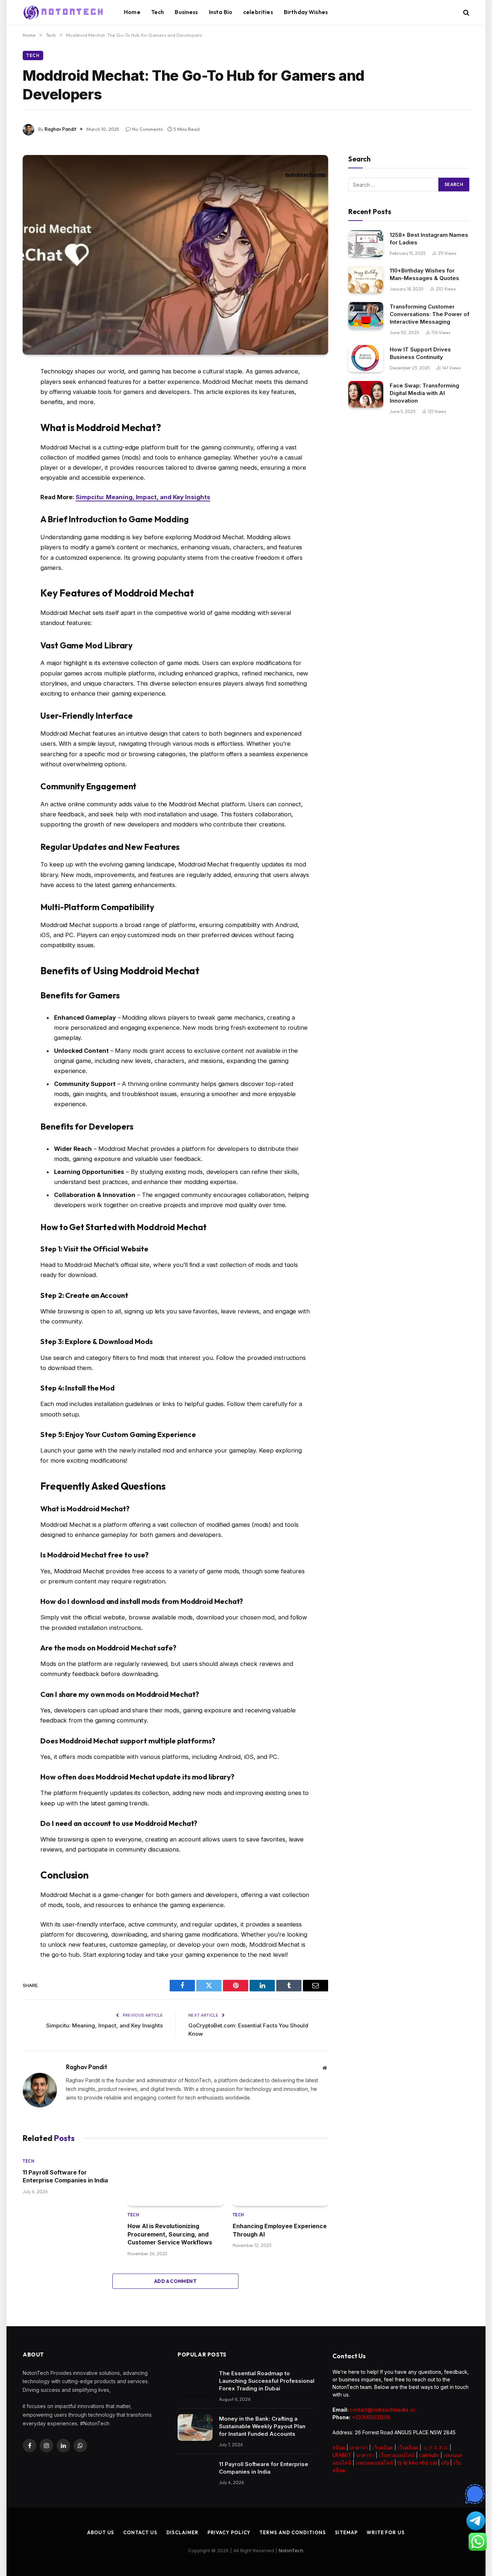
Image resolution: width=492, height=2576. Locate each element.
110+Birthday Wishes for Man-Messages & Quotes (424, 274)
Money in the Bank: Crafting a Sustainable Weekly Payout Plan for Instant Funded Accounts (262, 2426)
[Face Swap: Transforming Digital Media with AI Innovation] (366, 394)
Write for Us (386, 2532)
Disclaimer (182, 2532)
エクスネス (435, 2448)
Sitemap (346, 2532)
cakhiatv (429, 2455)
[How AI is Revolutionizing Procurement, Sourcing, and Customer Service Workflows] (175, 2179)
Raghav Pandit (61, 129)
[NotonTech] (64, 13)
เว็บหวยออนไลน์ (397, 2455)
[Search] (466, 12)
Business (186, 12)
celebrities (258, 12)
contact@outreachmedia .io (382, 2410)
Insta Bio (221, 12)
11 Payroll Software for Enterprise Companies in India (66, 2176)
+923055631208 (371, 2417)
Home (132, 12)
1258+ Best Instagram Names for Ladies (429, 239)
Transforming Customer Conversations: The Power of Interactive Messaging (430, 314)
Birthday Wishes (306, 12)
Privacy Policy (229, 2532)
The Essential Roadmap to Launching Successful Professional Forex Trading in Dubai (267, 2381)
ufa (445, 2463)
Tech (158, 12)
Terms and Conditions (292, 2532)
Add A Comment (175, 2281)
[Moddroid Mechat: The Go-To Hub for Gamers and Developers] (175, 255)
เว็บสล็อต (383, 2448)
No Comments (147, 129)
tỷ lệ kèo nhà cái (417, 2463)
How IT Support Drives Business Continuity (420, 353)
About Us (101, 2532)
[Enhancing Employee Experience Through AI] (280, 2179)
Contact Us (140, 2532)
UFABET (342, 2455)
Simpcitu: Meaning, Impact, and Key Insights (143, 497)
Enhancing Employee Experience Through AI (280, 2230)
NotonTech (291, 2550)
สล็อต (339, 2448)
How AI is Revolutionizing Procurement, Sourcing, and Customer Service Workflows (170, 2234)
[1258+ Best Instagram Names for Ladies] (366, 244)
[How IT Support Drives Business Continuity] (366, 358)
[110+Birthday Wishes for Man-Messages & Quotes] (366, 280)
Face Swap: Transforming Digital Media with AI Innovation (424, 393)
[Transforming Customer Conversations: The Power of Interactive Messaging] (366, 316)
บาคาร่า (359, 2448)
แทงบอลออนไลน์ (374, 2463)
